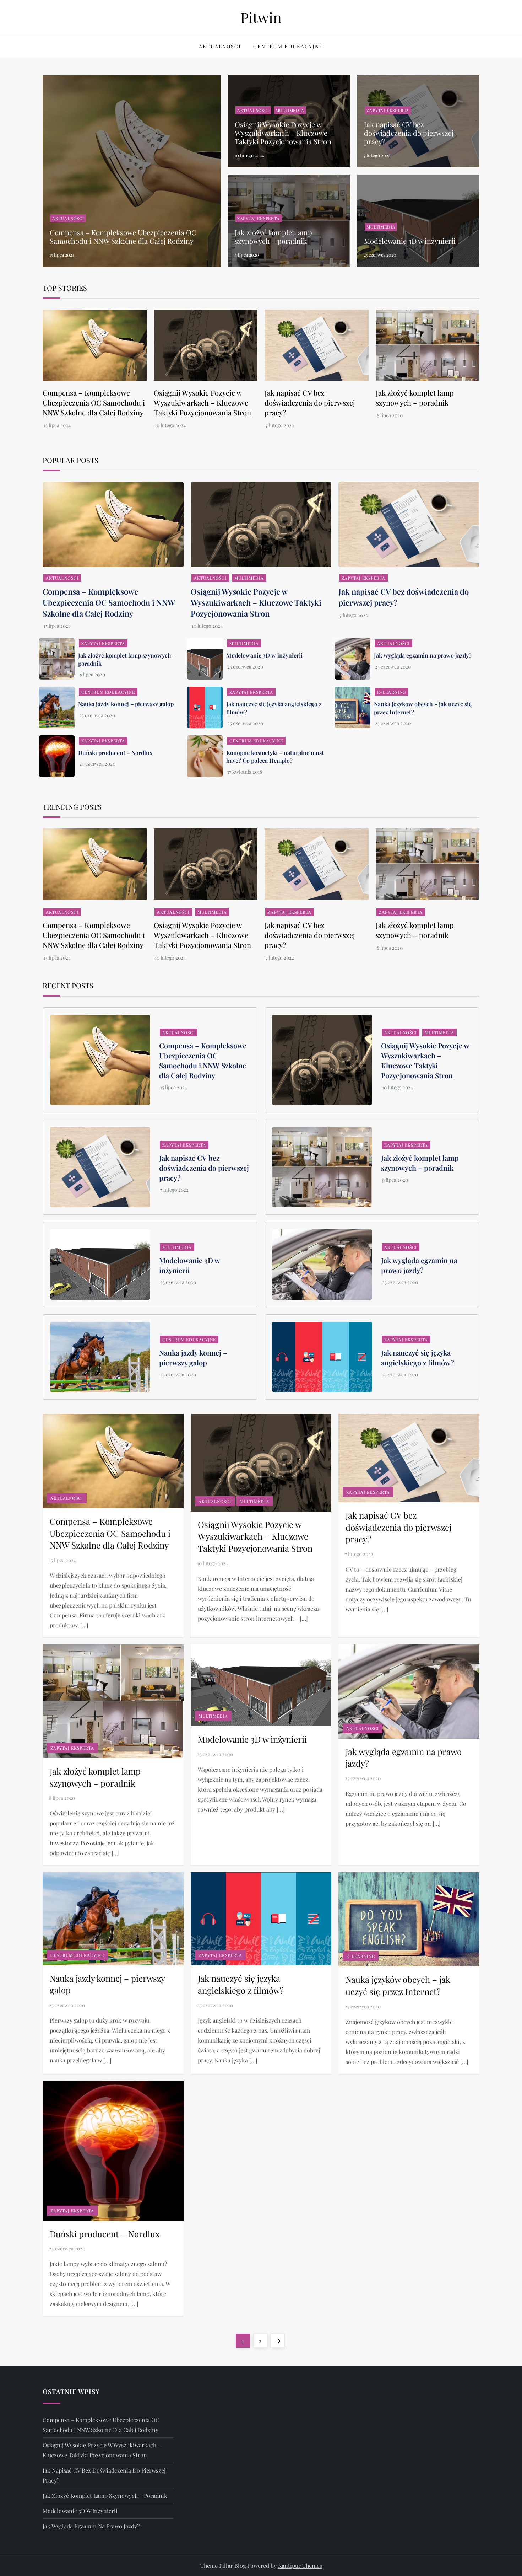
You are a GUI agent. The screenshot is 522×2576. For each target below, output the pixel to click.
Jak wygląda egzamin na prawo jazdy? (423, 655)
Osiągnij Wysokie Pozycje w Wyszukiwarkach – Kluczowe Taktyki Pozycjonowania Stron (283, 133)
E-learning (391, 692)
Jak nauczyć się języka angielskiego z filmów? (418, 1357)
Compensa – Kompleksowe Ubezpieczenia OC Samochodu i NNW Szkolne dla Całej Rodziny (123, 237)
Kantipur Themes (300, 2566)
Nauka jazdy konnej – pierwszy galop (126, 704)
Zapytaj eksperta (388, 110)
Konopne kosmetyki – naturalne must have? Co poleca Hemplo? (275, 756)
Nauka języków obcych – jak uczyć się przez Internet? (398, 1985)
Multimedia (290, 110)
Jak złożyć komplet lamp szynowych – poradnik (273, 237)
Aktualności (220, 46)
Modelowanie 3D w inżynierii (410, 241)
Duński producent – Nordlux (115, 753)
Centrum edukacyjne (288, 46)
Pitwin (261, 17)
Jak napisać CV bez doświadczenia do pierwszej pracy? (409, 133)
